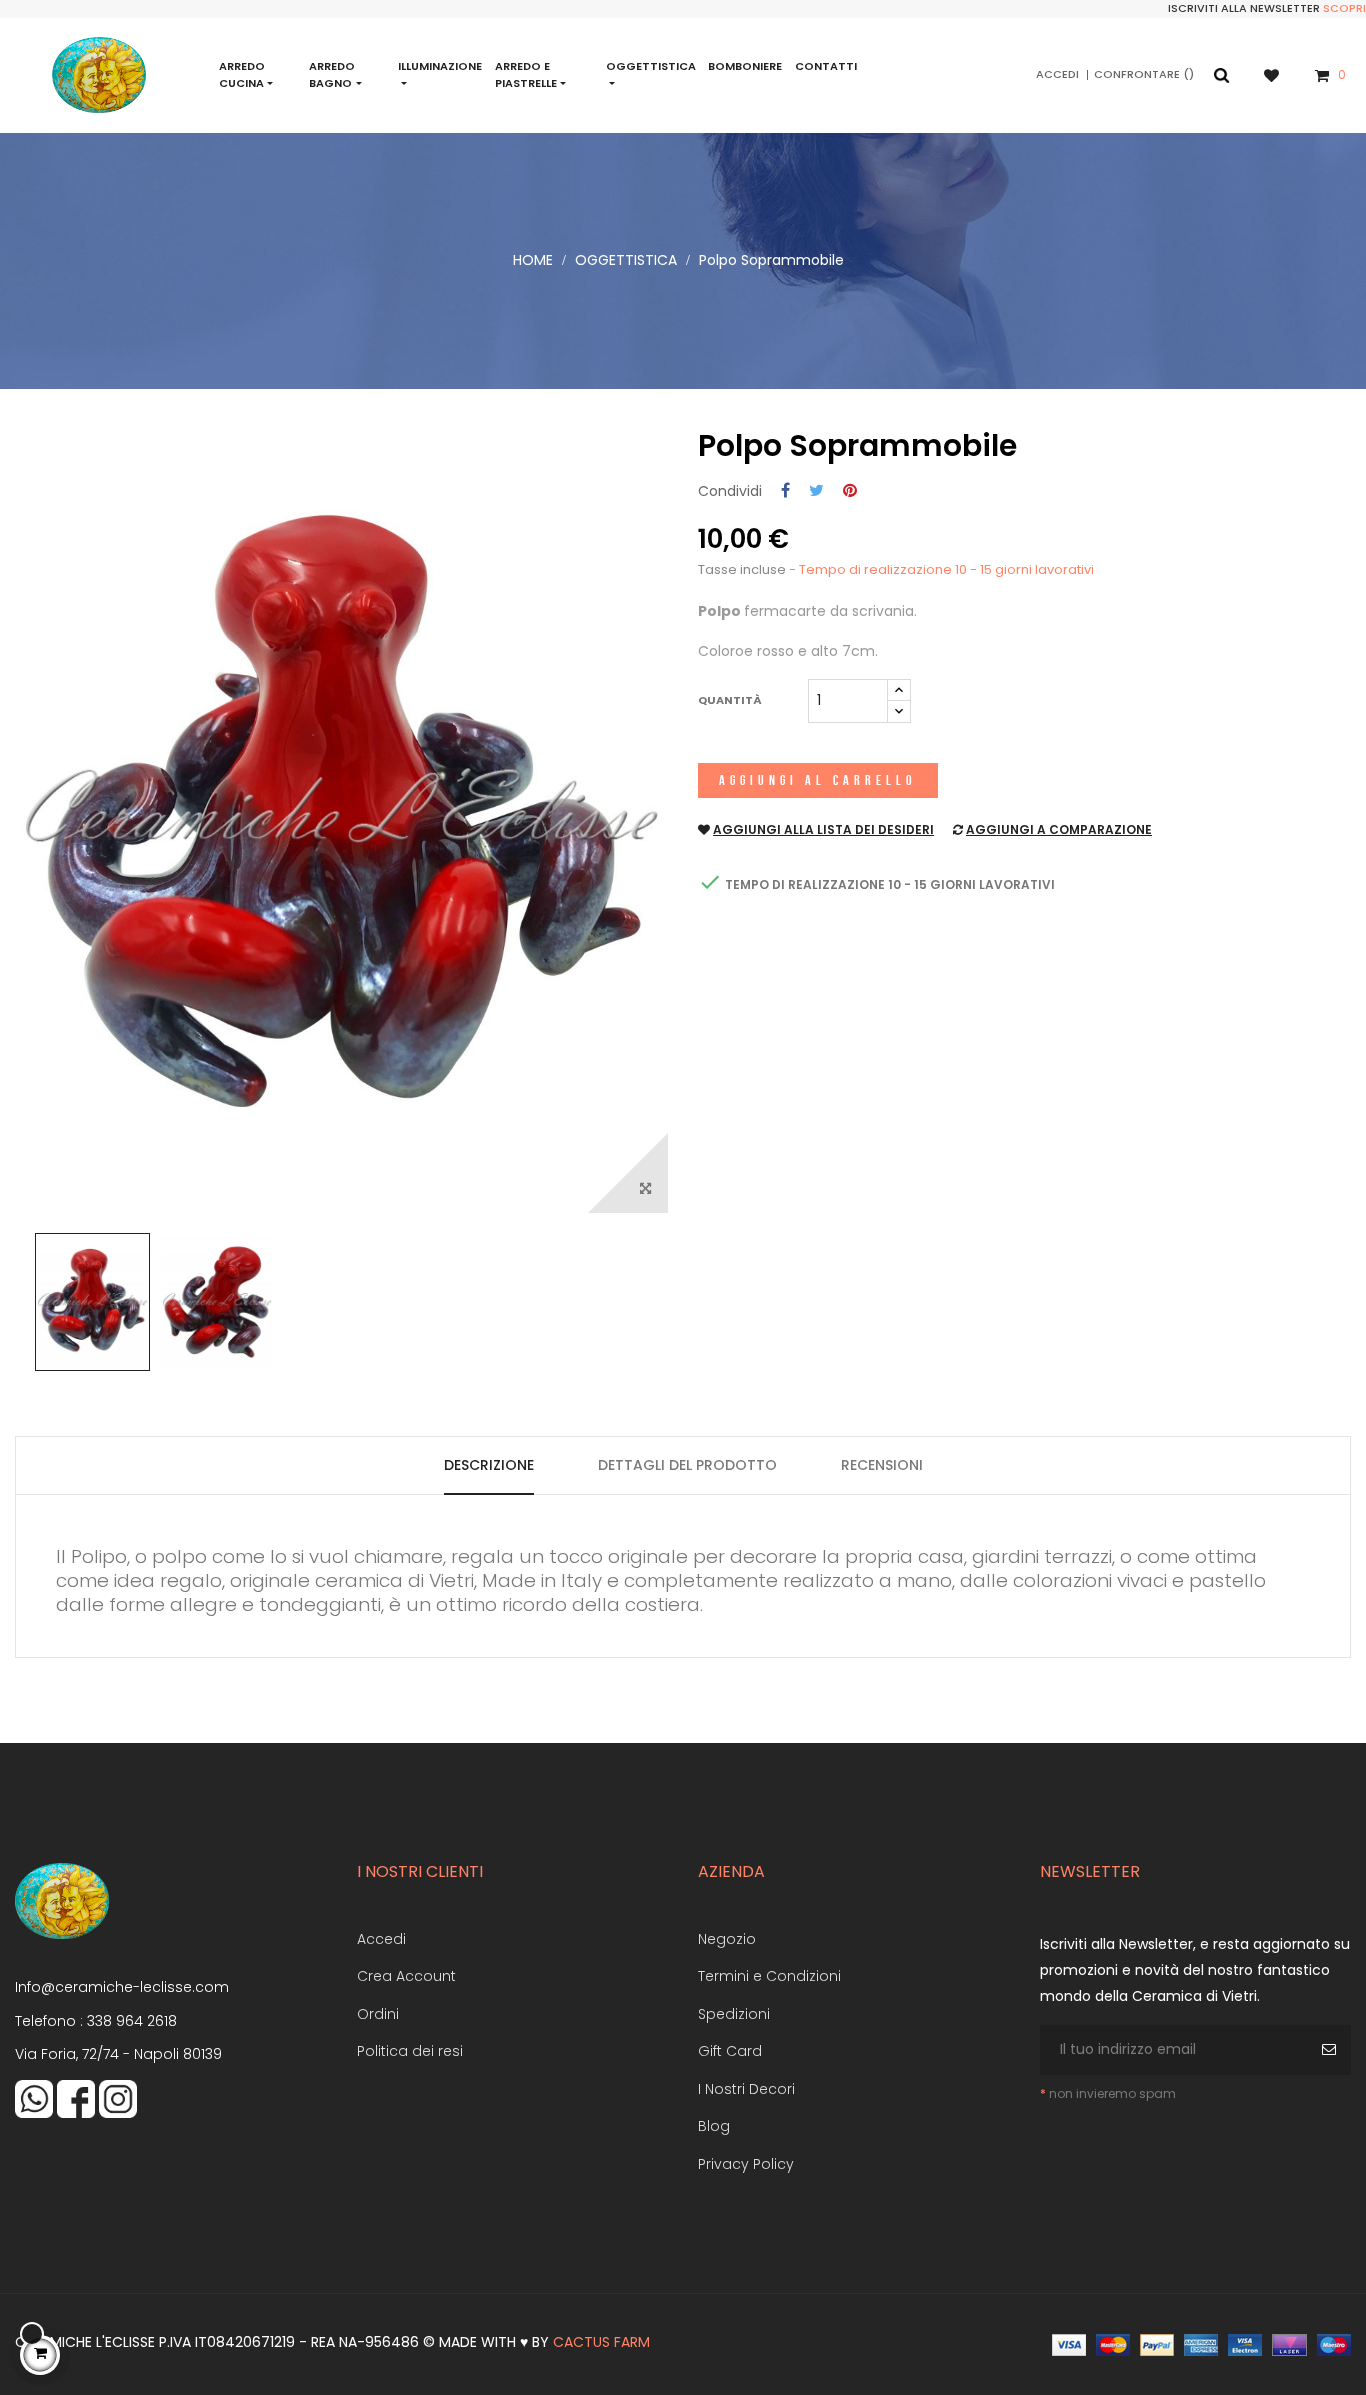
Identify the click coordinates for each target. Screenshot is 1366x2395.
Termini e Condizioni (769, 1976)
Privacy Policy (746, 2164)
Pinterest (850, 491)
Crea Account (406, 1976)
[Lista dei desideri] (1281, 74)
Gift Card (730, 2051)
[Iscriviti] (1331, 2050)
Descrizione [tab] (489, 1465)
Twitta (816, 491)
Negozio (727, 1939)
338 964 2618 (132, 2021)
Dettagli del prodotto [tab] (687, 1465)
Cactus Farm (601, 2342)
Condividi (785, 491)
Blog (714, 2126)
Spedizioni (734, 2014)
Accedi (381, 1939)
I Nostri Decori (746, 2089)
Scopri (1344, 8)
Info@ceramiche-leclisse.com (122, 1987)
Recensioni (882, 1465)
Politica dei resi (410, 2051)
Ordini (378, 2014)
